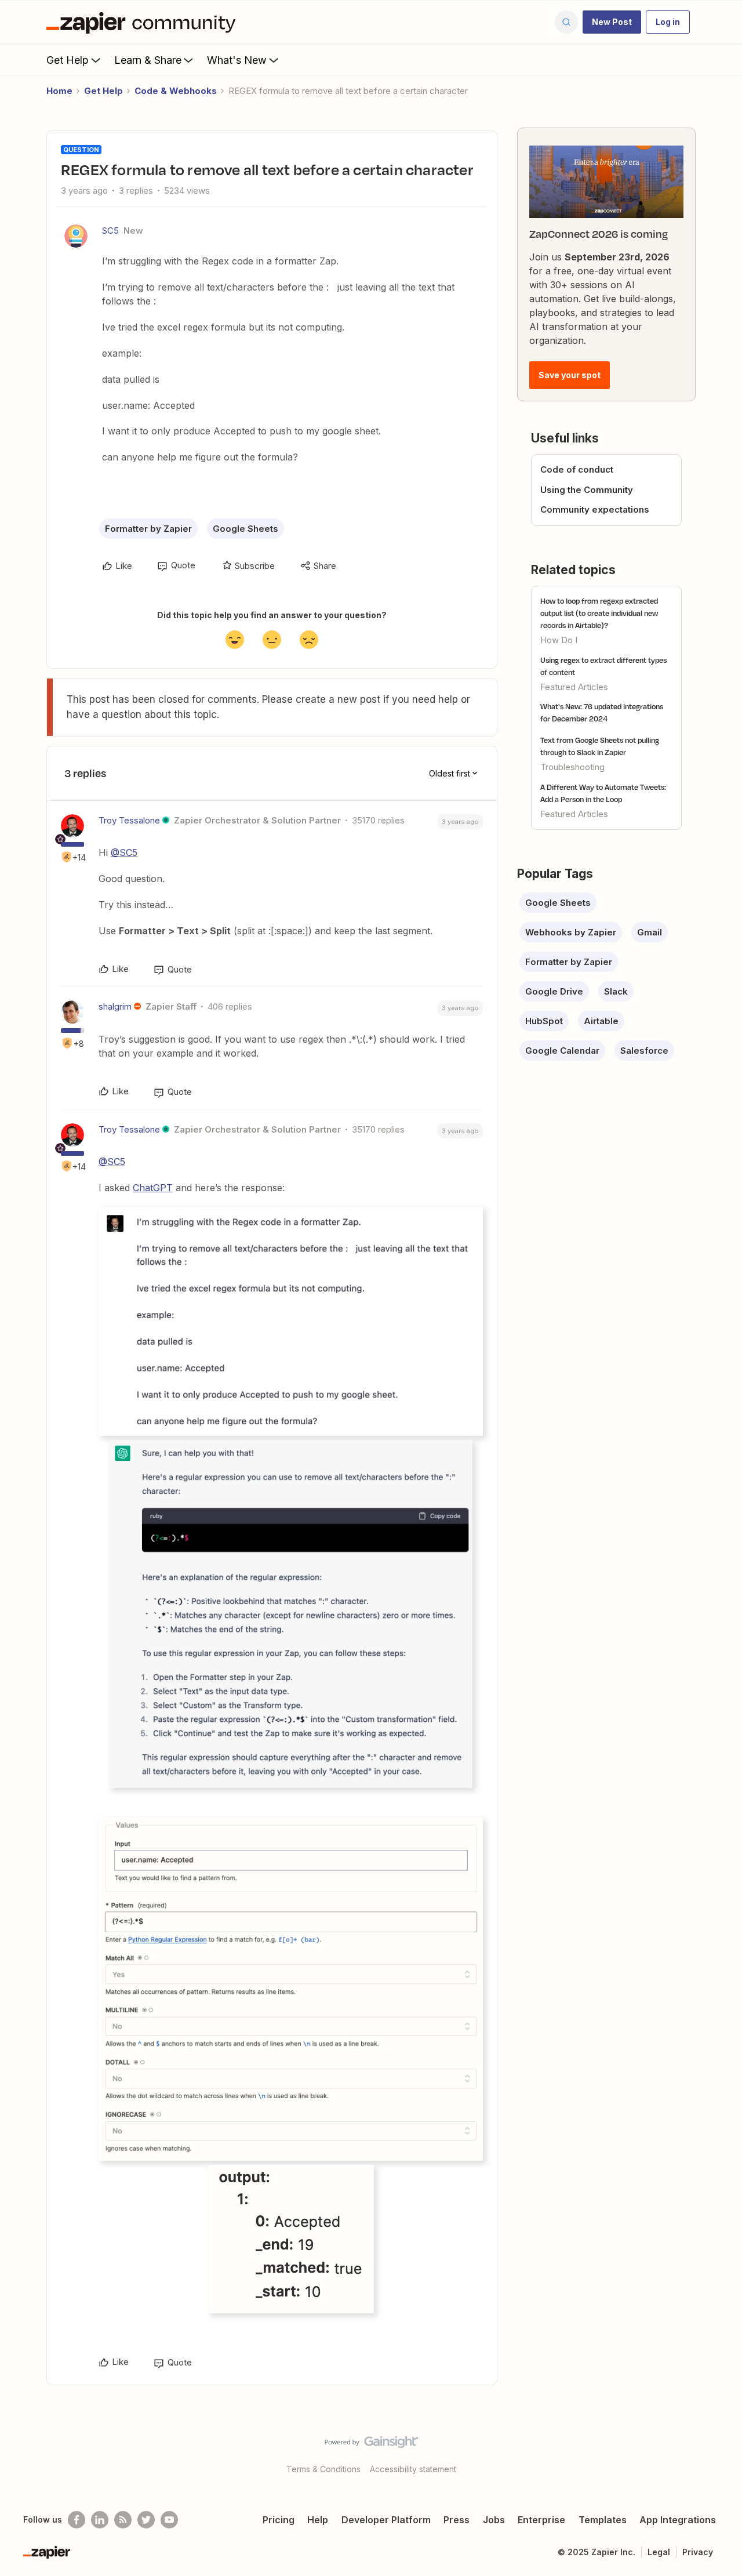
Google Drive (554, 991)
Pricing (279, 2520)
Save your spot (570, 375)
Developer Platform (386, 2520)
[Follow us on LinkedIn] (100, 2520)
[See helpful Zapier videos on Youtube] (169, 2520)
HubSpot (544, 1021)
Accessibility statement (413, 2469)
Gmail (650, 932)
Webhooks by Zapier (571, 932)
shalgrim (115, 1006)
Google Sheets (245, 529)
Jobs (494, 2520)
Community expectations (595, 509)
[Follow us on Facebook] (77, 2520)
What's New (237, 60)
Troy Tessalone (129, 820)
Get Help (68, 60)
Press (457, 2520)
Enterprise (541, 2520)
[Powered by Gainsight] (371, 2445)
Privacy (698, 2552)
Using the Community (587, 490)
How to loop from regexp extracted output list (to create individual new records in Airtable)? (599, 613)
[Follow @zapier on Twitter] (146, 2520)
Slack (616, 991)
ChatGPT (153, 1188)
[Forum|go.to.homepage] (144, 22)
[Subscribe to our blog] (123, 2520)
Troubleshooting (572, 767)
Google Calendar (562, 1051)
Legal (659, 2552)
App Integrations (678, 2520)
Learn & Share (148, 60)
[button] (612, 22)
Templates (603, 2520)
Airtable (601, 1021)
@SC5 (124, 852)
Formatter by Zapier (148, 529)
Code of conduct (577, 469)
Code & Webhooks (176, 91)
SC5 (110, 231)
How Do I (559, 640)
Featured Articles (574, 687)
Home (59, 91)
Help (318, 2520)
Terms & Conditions (323, 2469)
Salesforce (644, 1051)
